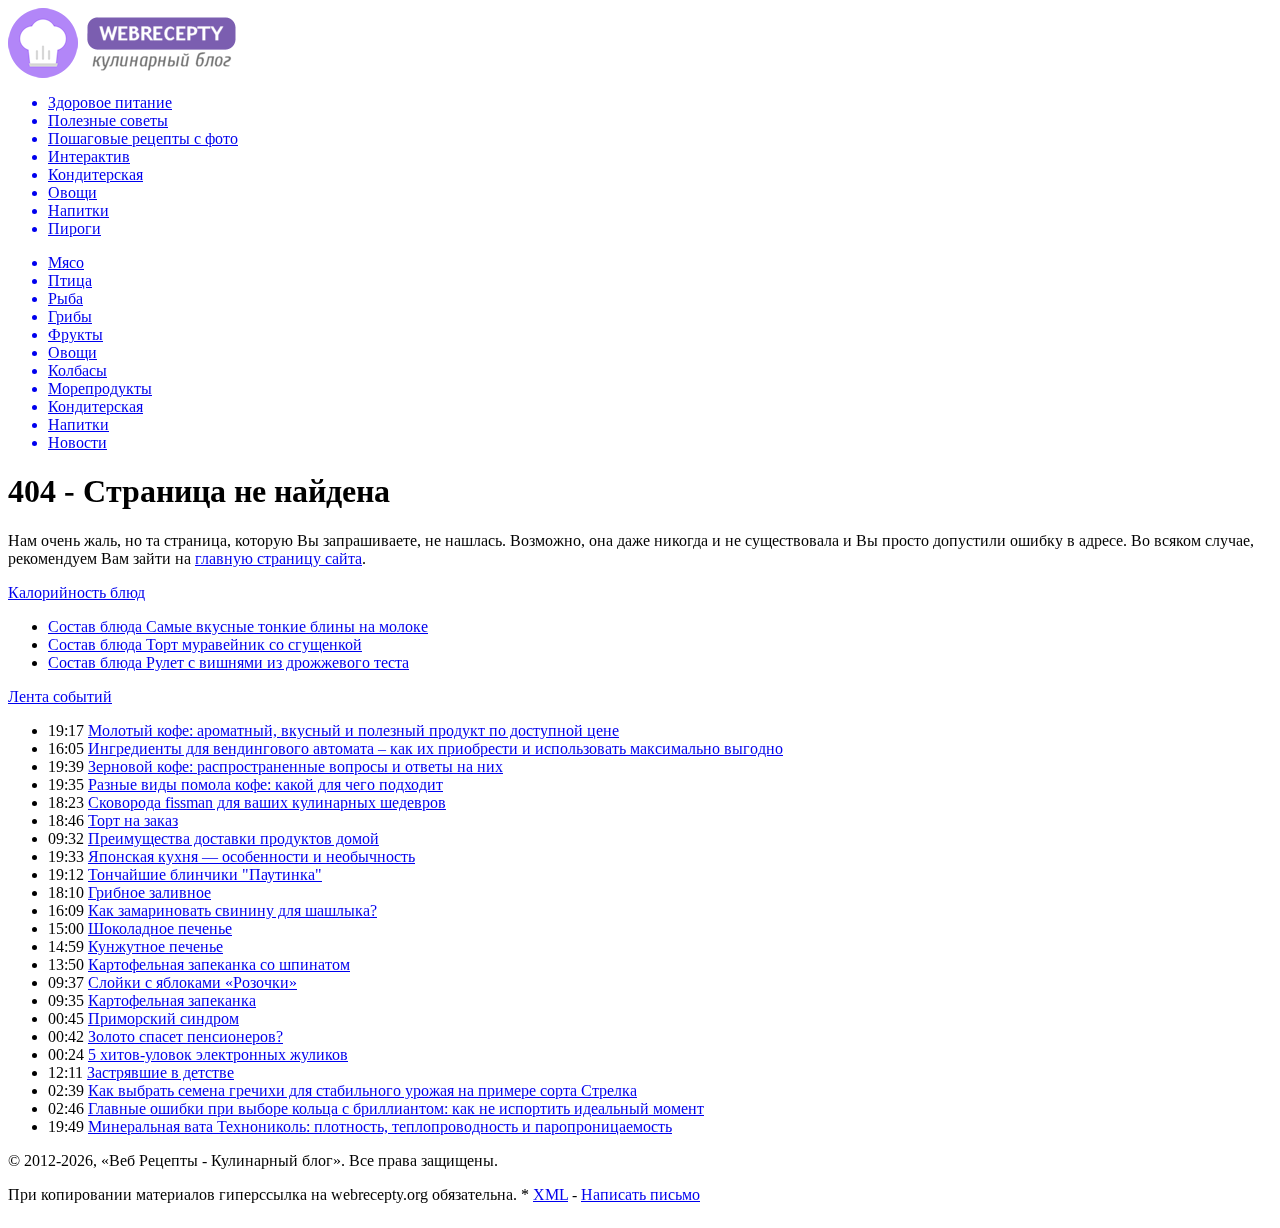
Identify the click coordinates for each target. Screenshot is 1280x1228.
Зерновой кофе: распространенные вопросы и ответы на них (295, 766)
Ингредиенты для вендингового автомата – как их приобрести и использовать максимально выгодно (435, 748)
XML (550, 1194)
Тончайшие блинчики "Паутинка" (205, 874)
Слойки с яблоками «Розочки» (192, 982)
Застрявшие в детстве (160, 1072)
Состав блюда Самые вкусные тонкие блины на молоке (238, 626)
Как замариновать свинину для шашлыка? (232, 910)
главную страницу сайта (278, 558)
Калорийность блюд (76, 592)
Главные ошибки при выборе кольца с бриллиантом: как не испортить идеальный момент (396, 1108)
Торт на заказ (133, 820)
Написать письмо (640, 1194)
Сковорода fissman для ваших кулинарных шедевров (267, 802)
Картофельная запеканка (172, 1000)
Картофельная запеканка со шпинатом (219, 964)
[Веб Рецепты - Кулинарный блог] (122, 72)
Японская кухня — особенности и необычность (251, 856)
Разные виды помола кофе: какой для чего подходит (265, 784)
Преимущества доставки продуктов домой (233, 838)
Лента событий (60, 696)
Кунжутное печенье (155, 946)
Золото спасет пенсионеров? (185, 1036)
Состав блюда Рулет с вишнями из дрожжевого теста (228, 662)
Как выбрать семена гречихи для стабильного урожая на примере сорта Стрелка (362, 1090)
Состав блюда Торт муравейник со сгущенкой (205, 644)
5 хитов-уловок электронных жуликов (218, 1054)
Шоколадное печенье (160, 928)
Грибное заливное (149, 892)
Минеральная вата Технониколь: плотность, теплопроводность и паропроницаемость (380, 1126)
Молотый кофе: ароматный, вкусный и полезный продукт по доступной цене (353, 730)
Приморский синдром (163, 1018)
